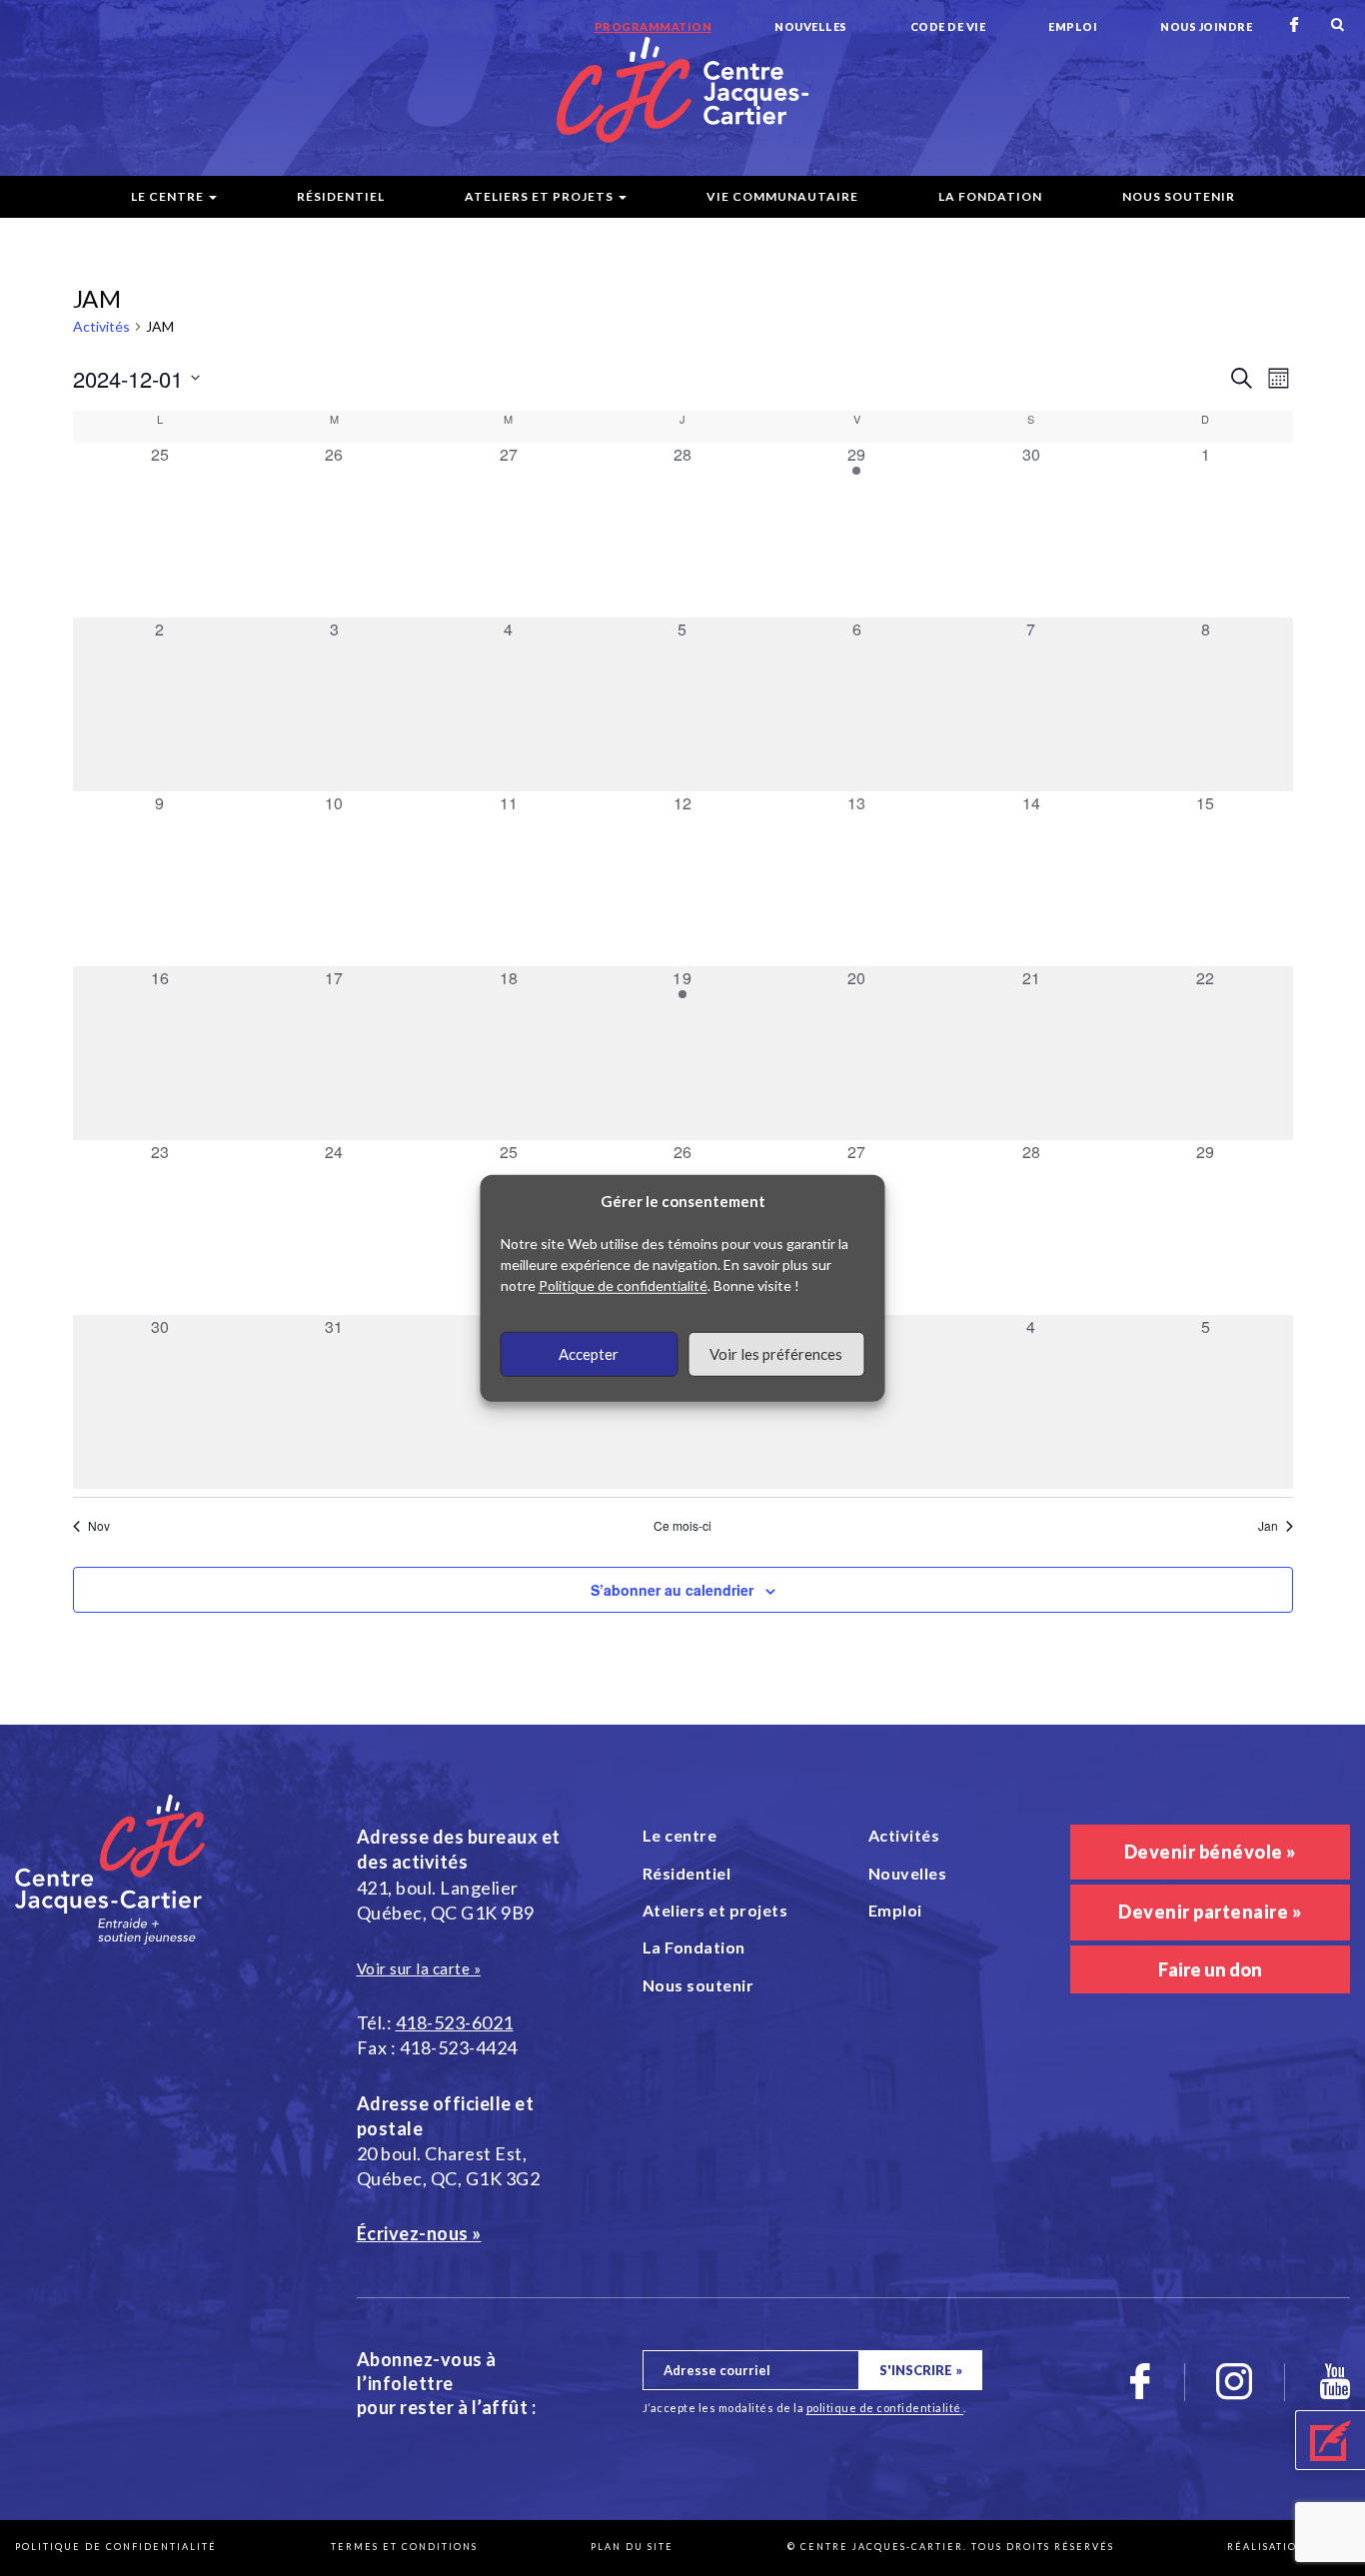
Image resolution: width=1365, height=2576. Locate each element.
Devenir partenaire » (1210, 1912)
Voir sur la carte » (419, 1968)
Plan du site (632, 2547)
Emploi (1073, 26)
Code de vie (948, 26)
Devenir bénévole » (1210, 1852)
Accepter (589, 1354)
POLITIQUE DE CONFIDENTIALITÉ (116, 2547)
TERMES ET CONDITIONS (404, 2547)
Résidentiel (341, 196)
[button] (1330, 2440)
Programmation (654, 26)
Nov (99, 1526)
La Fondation (990, 196)
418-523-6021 (455, 2022)
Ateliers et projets (539, 196)
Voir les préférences (776, 1354)
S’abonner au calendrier (672, 1590)
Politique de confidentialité (623, 1285)
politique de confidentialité (885, 2408)
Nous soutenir (1179, 196)
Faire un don (1210, 1969)
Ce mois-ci (682, 1526)
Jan (1268, 1526)
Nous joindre (1206, 26)
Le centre (167, 196)
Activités (101, 326)
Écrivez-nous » (419, 2233)
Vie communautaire (782, 196)
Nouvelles (811, 26)
